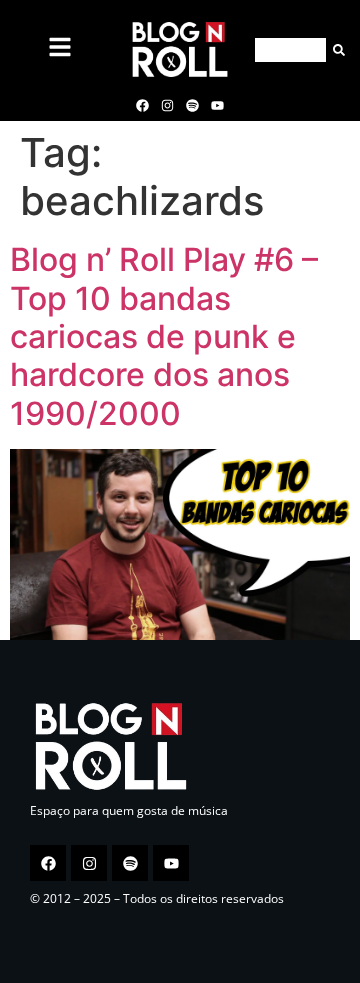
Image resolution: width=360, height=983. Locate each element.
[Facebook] (142, 105)
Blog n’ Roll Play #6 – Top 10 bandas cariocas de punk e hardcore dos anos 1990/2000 (164, 336)
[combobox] (290, 50)
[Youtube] (218, 105)
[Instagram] (167, 105)
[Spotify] (193, 105)
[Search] (335, 50)
